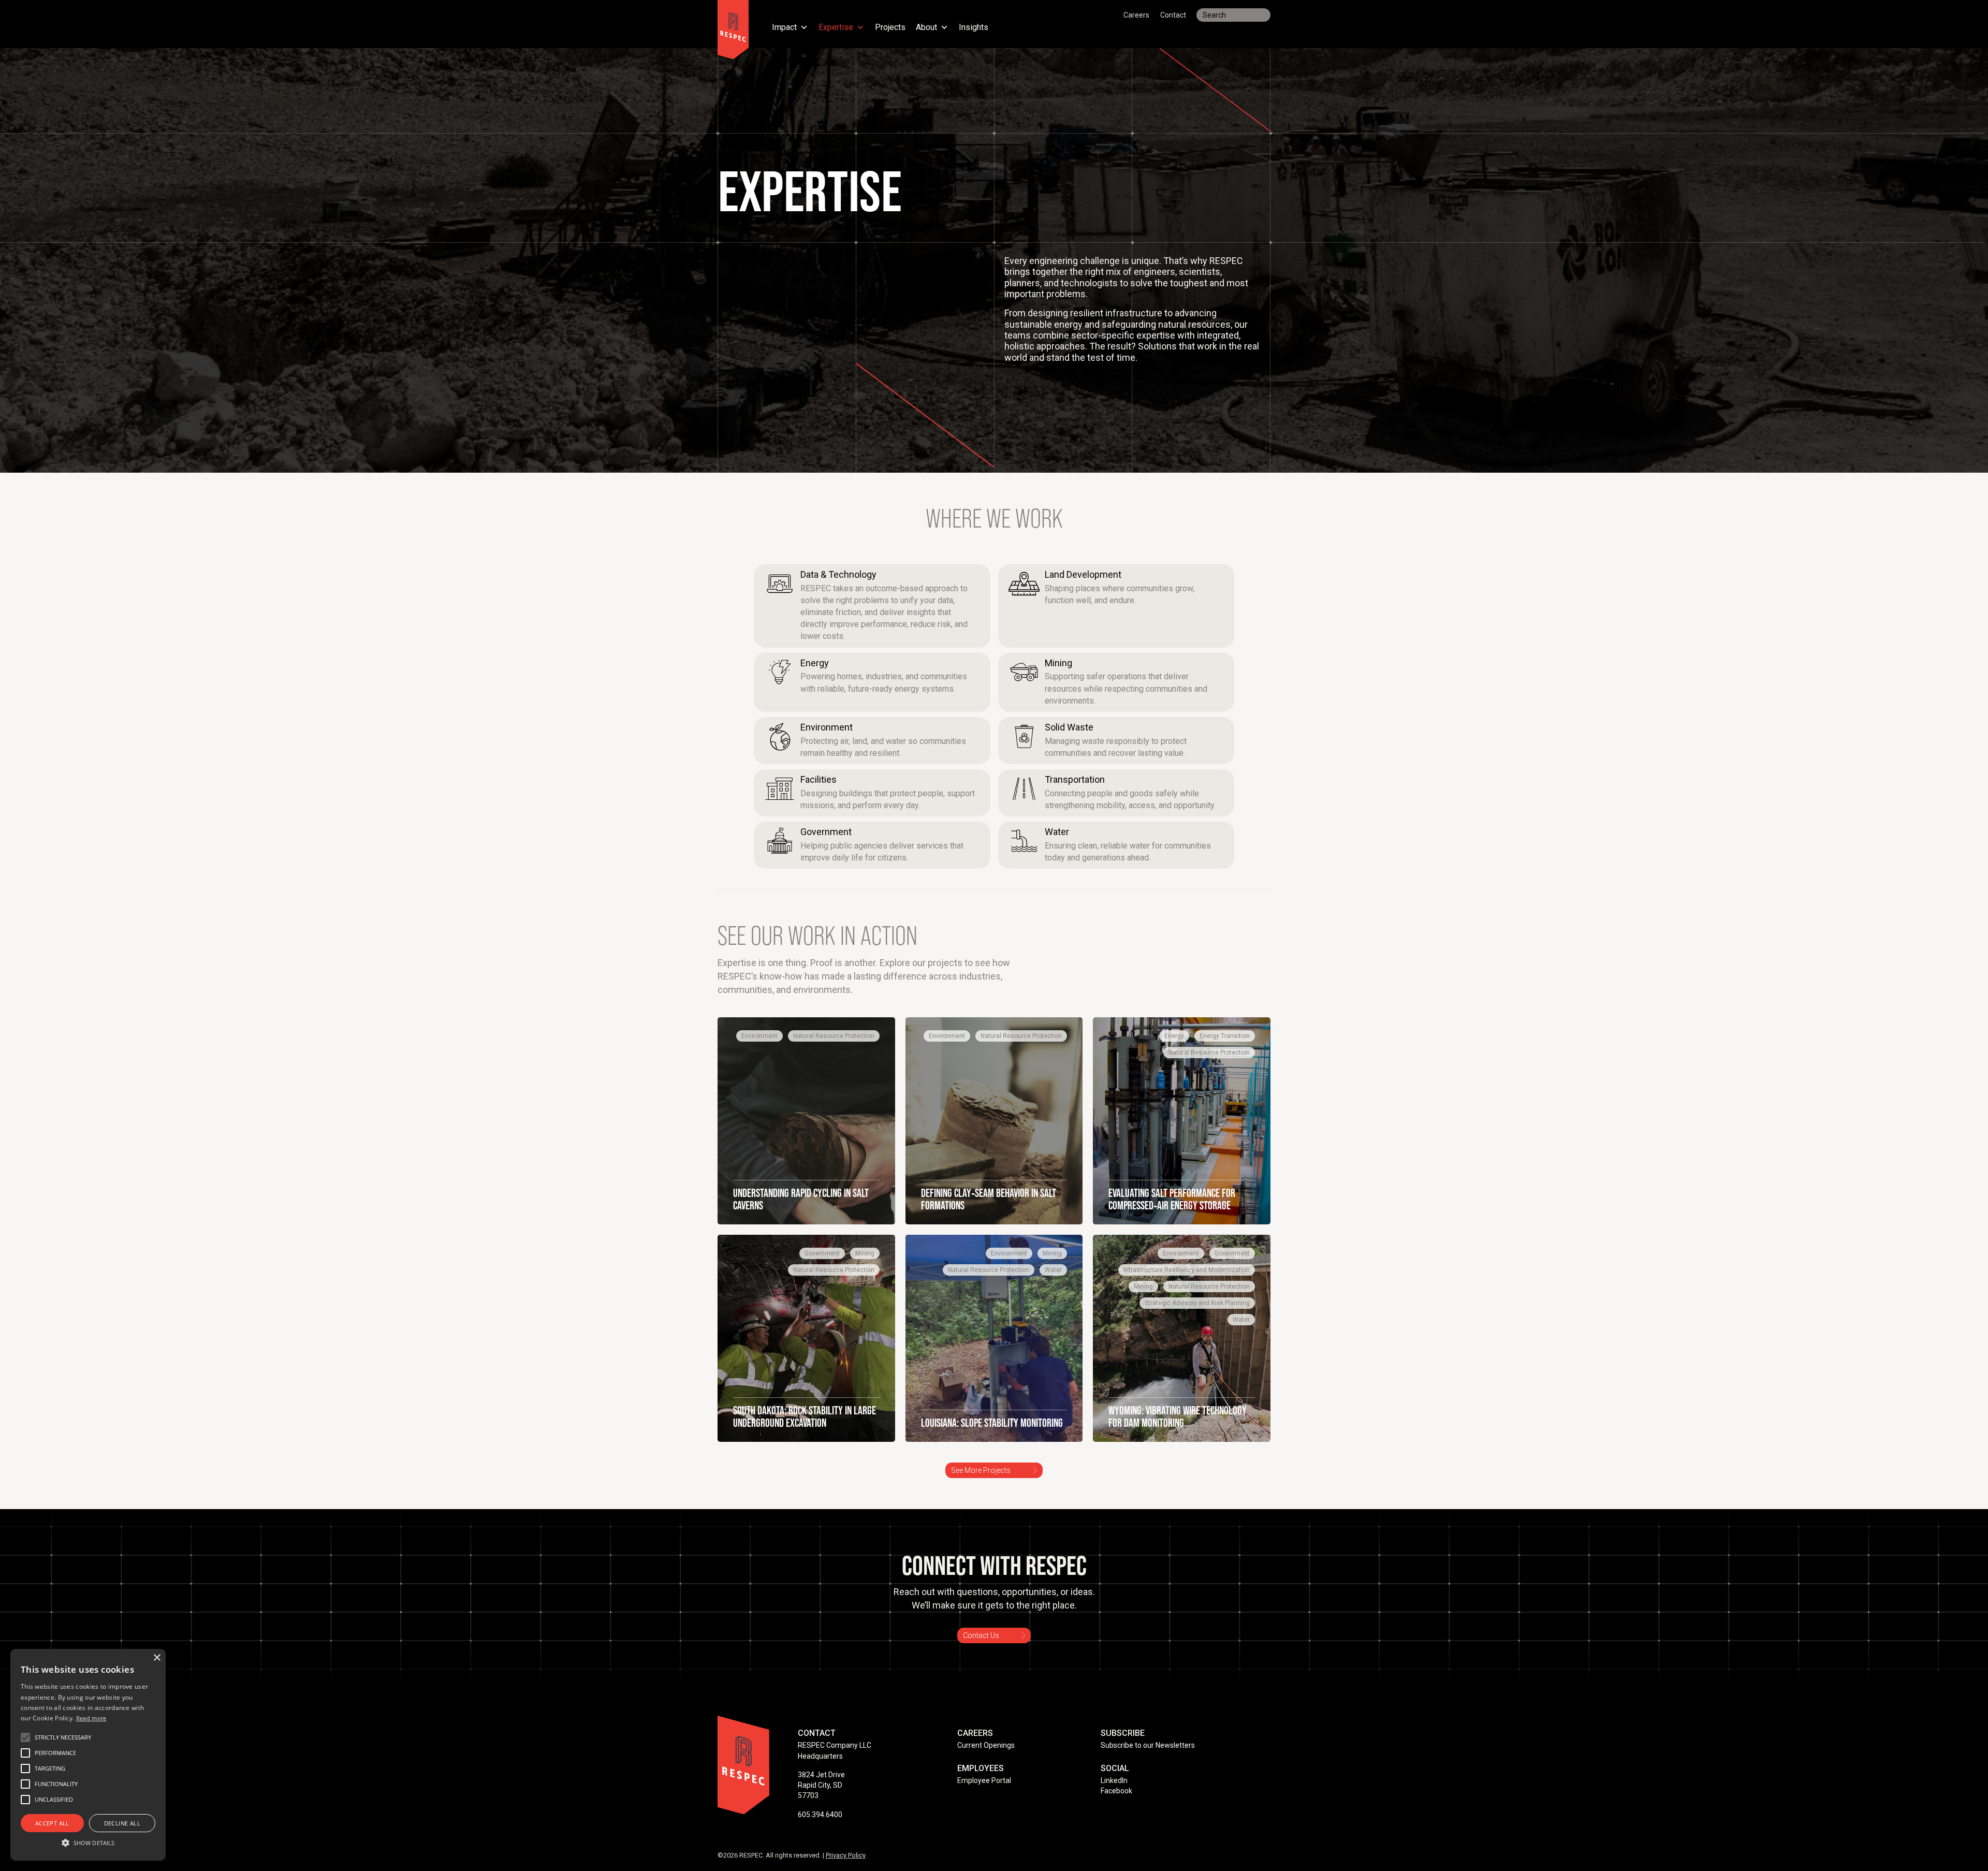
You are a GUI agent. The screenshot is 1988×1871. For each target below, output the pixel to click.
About (926, 28)
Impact (784, 28)
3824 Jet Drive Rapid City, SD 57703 (821, 1785)
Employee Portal (984, 1780)
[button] (63, 1737)
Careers (1136, 15)
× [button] (157, 1658)
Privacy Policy (846, 1855)
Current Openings (986, 1745)
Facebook (1116, 1791)
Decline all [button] (122, 1823)
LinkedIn (1114, 1780)
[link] (872, 606)
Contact (1173, 15)
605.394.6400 (820, 1815)
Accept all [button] (52, 1823)
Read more (91, 1718)
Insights (974, 28)
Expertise (836, 28)
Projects (890, 28)
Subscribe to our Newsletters (1148, 1745)
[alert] (88, 1755)
